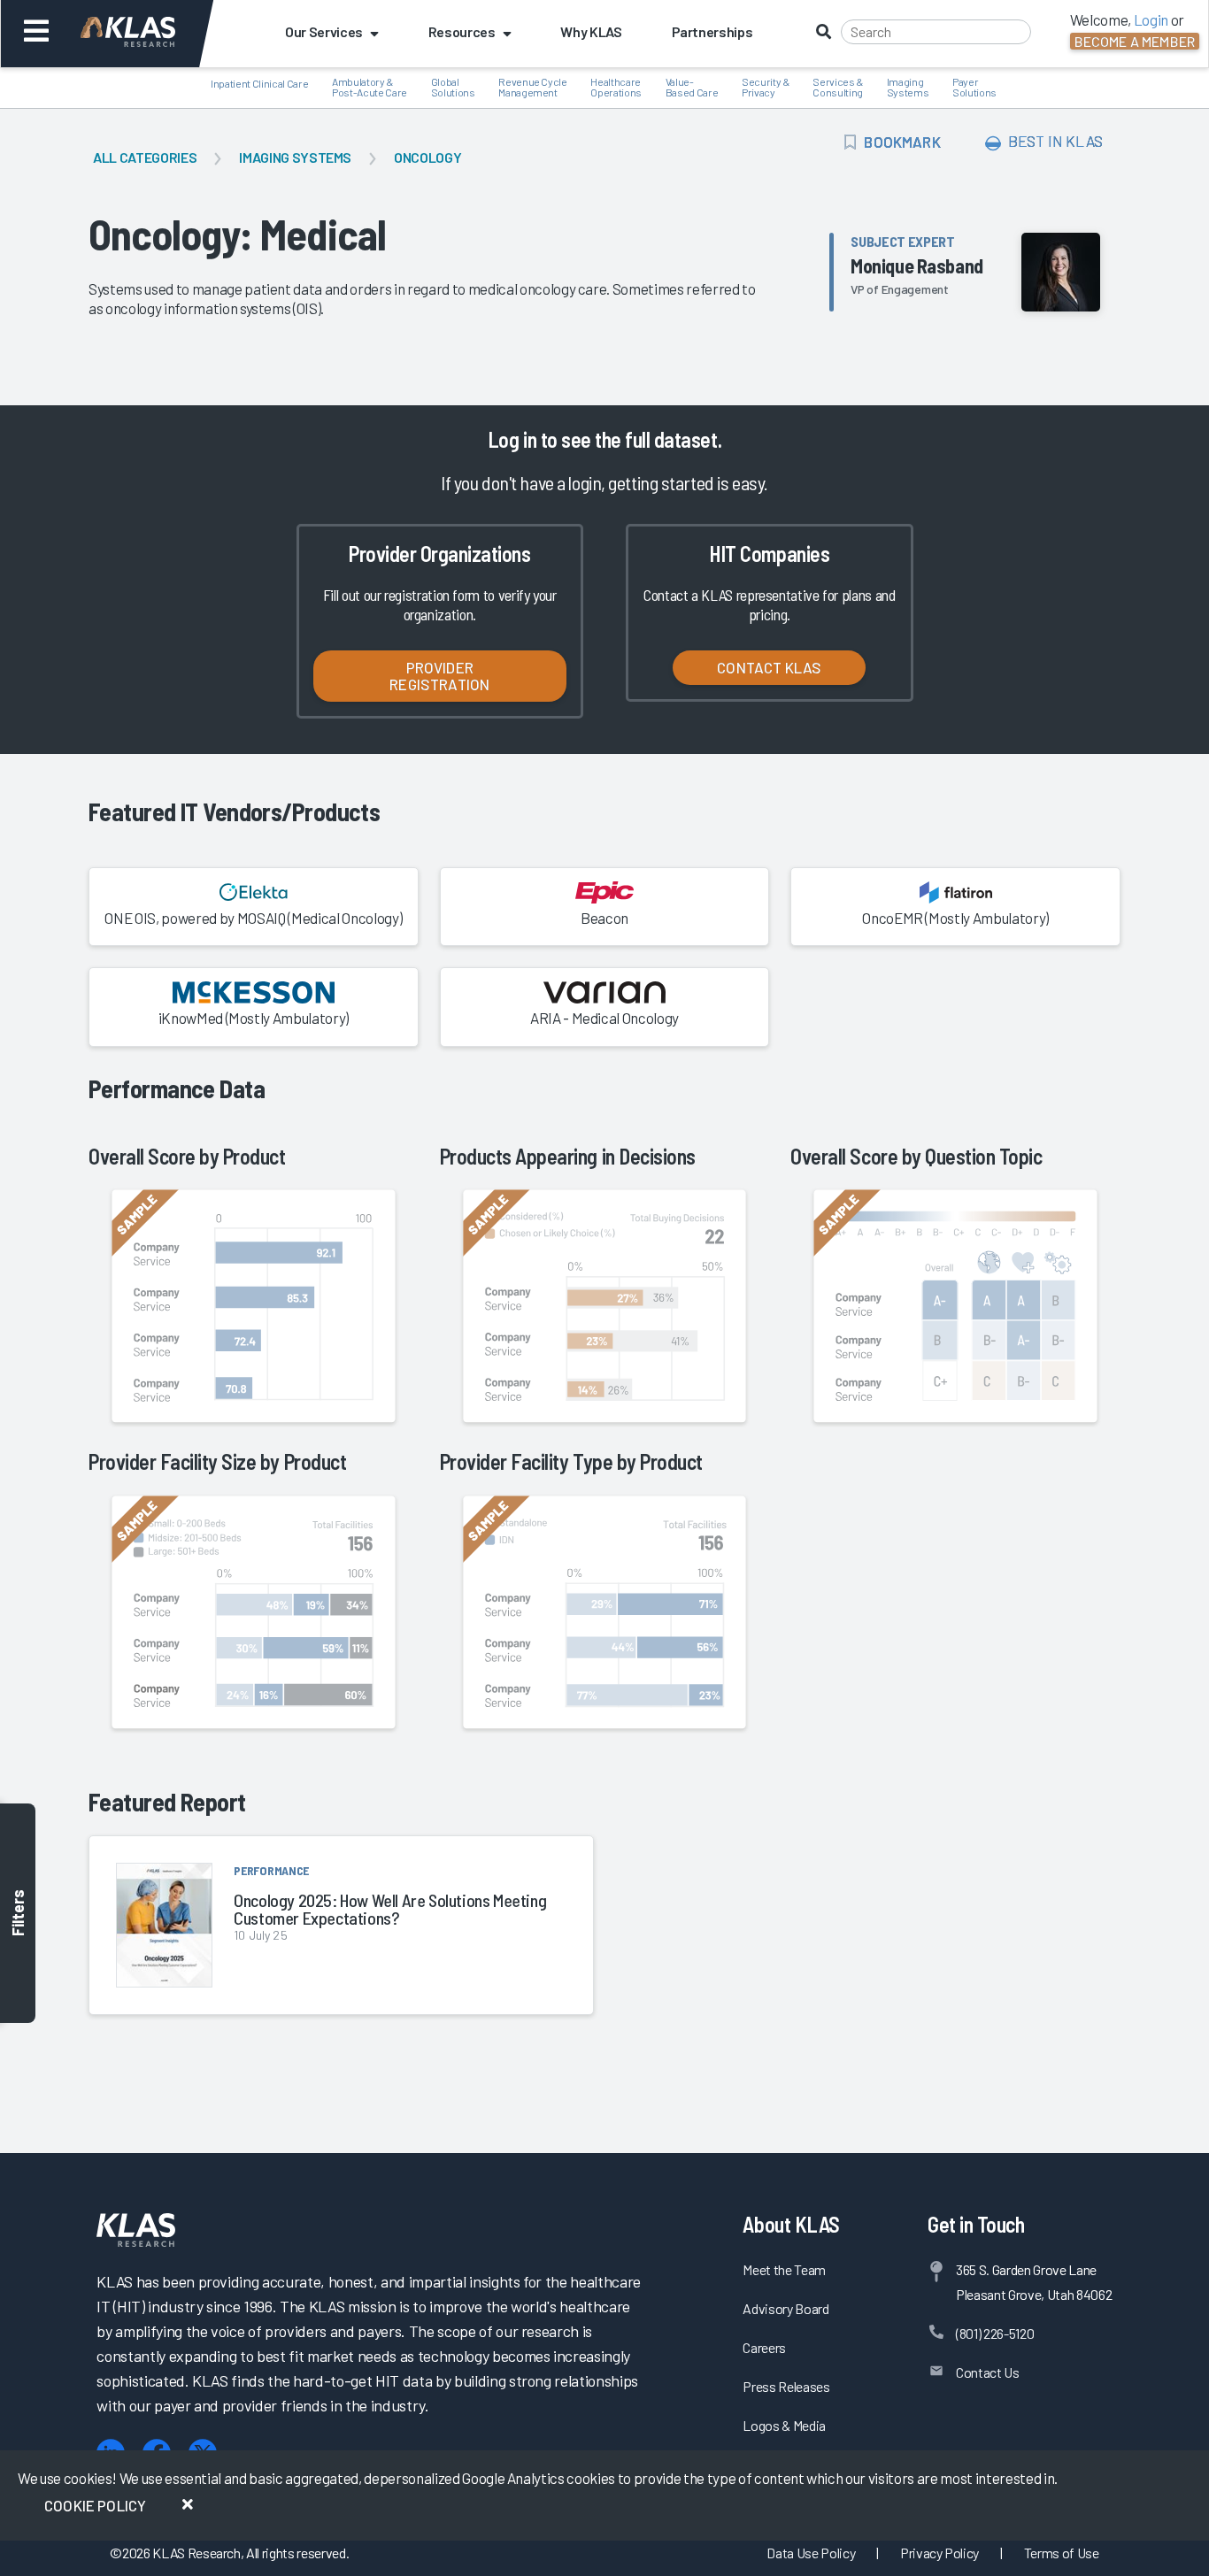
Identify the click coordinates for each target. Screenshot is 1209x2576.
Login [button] (1151, 19)
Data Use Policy (811, 2553)
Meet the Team (784, 2269)
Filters (18, 1913)
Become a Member (1135, 41)
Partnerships (712, 31)
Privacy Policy (939, 2553)
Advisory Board (785, 2308)
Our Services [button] (324, 31)
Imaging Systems (295, 157)
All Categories (145, 157)
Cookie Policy (95, 2505)
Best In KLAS (1054, 141)
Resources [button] (462, 31)
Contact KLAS (769, 667)
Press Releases (786, 2386)
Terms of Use (1062, 2553)
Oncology (427, 157)
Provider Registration (439, 676)
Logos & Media (784, 2425)
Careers (764, 2347)
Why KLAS (591, 31)
